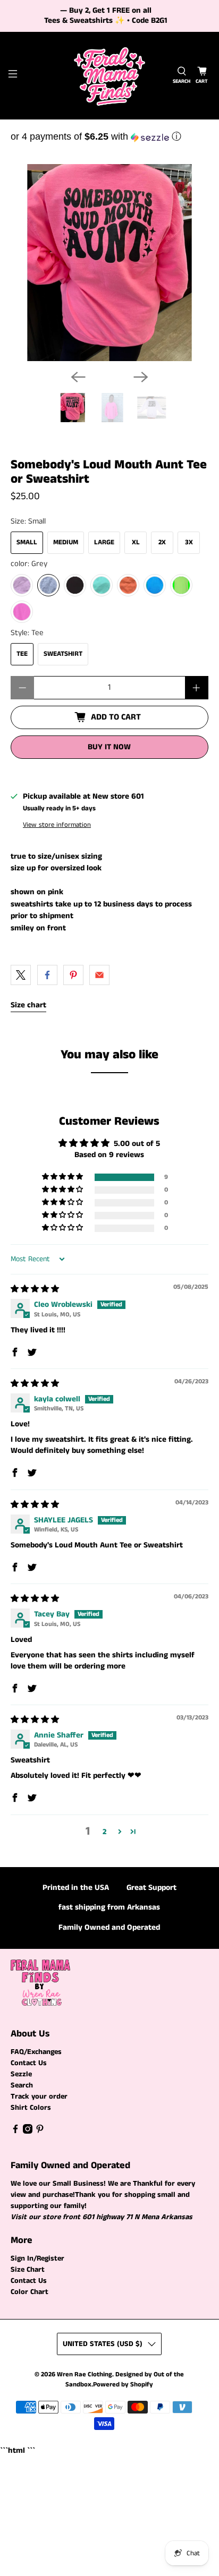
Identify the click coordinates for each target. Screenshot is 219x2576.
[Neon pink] (22, 612)
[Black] (75, 585)
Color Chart (30, 2292)
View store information (57, 825)
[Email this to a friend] (99, 975)
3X (189, 542)
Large (104, 542)
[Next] (141, 377)
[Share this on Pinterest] (73, 975)
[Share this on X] (21, 975)
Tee (22, 654)
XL (136, 542)
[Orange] (128, 585)
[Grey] (48, 585)
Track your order (39, 2096)
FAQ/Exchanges (36, 2052)
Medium (66, 542)
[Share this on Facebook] (47, 975)
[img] (35, 1289)
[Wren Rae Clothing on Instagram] (28, 2132)
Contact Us (29, 2063)
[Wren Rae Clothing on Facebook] (15, 2132)
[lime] (181, 585)
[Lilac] (22, 585)
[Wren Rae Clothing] (109, 76)
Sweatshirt (63, 654)
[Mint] (102, 585)
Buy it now (109, 747)
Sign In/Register (37, 2258)
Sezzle (21, 2074)
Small (27, 542)
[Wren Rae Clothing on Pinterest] (40, 2132)
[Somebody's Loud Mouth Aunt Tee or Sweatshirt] (109, 263)
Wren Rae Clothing (85, 2374)
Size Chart (28, 2270)
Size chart (28, 1005)
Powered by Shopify (123, 2385)
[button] (109, 136)
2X (162, 542)
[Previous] (78, 377)
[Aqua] (155, 585)
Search (22, 2085)
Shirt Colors (31, 2108)
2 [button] (104, 1832)
